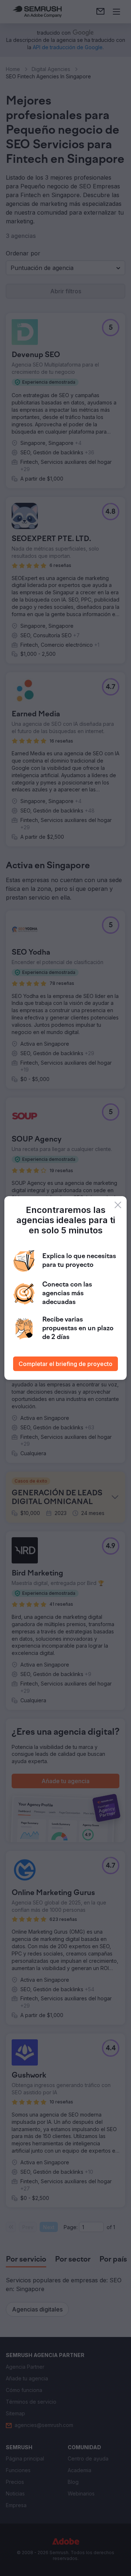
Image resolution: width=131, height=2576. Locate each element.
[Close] (118, 1205)
